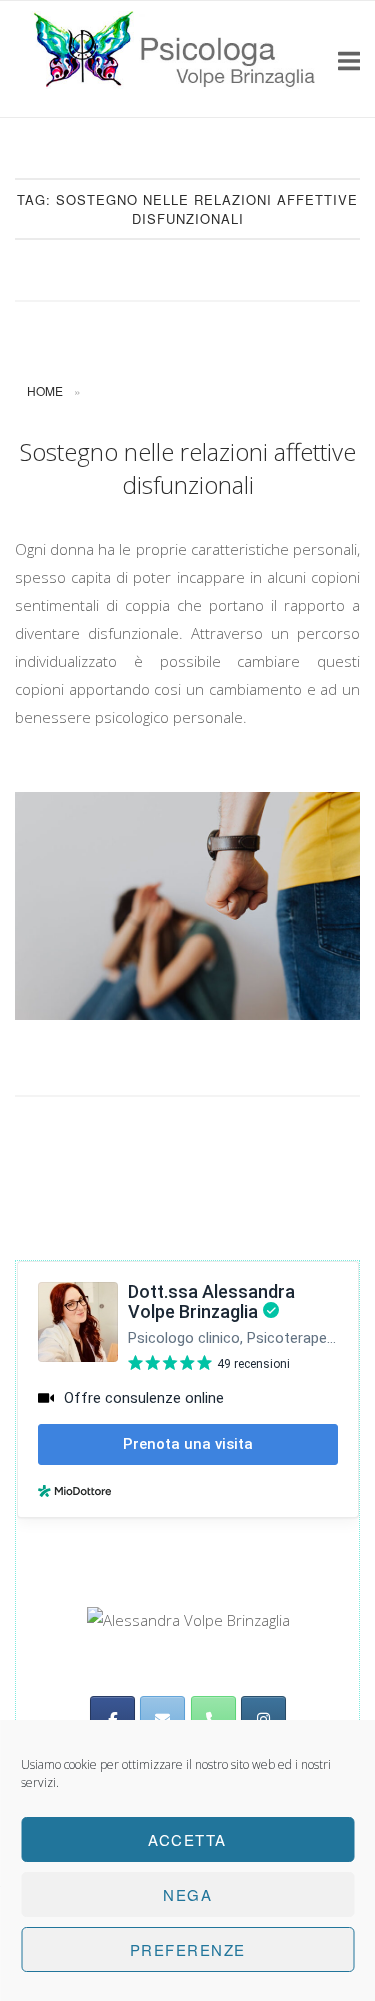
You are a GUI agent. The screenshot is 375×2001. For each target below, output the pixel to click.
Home (45, 390)
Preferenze (188, 1949)
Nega (187, 1894)
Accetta (187, 1839)
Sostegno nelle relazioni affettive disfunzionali (188, 468)
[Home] (176, 97)
